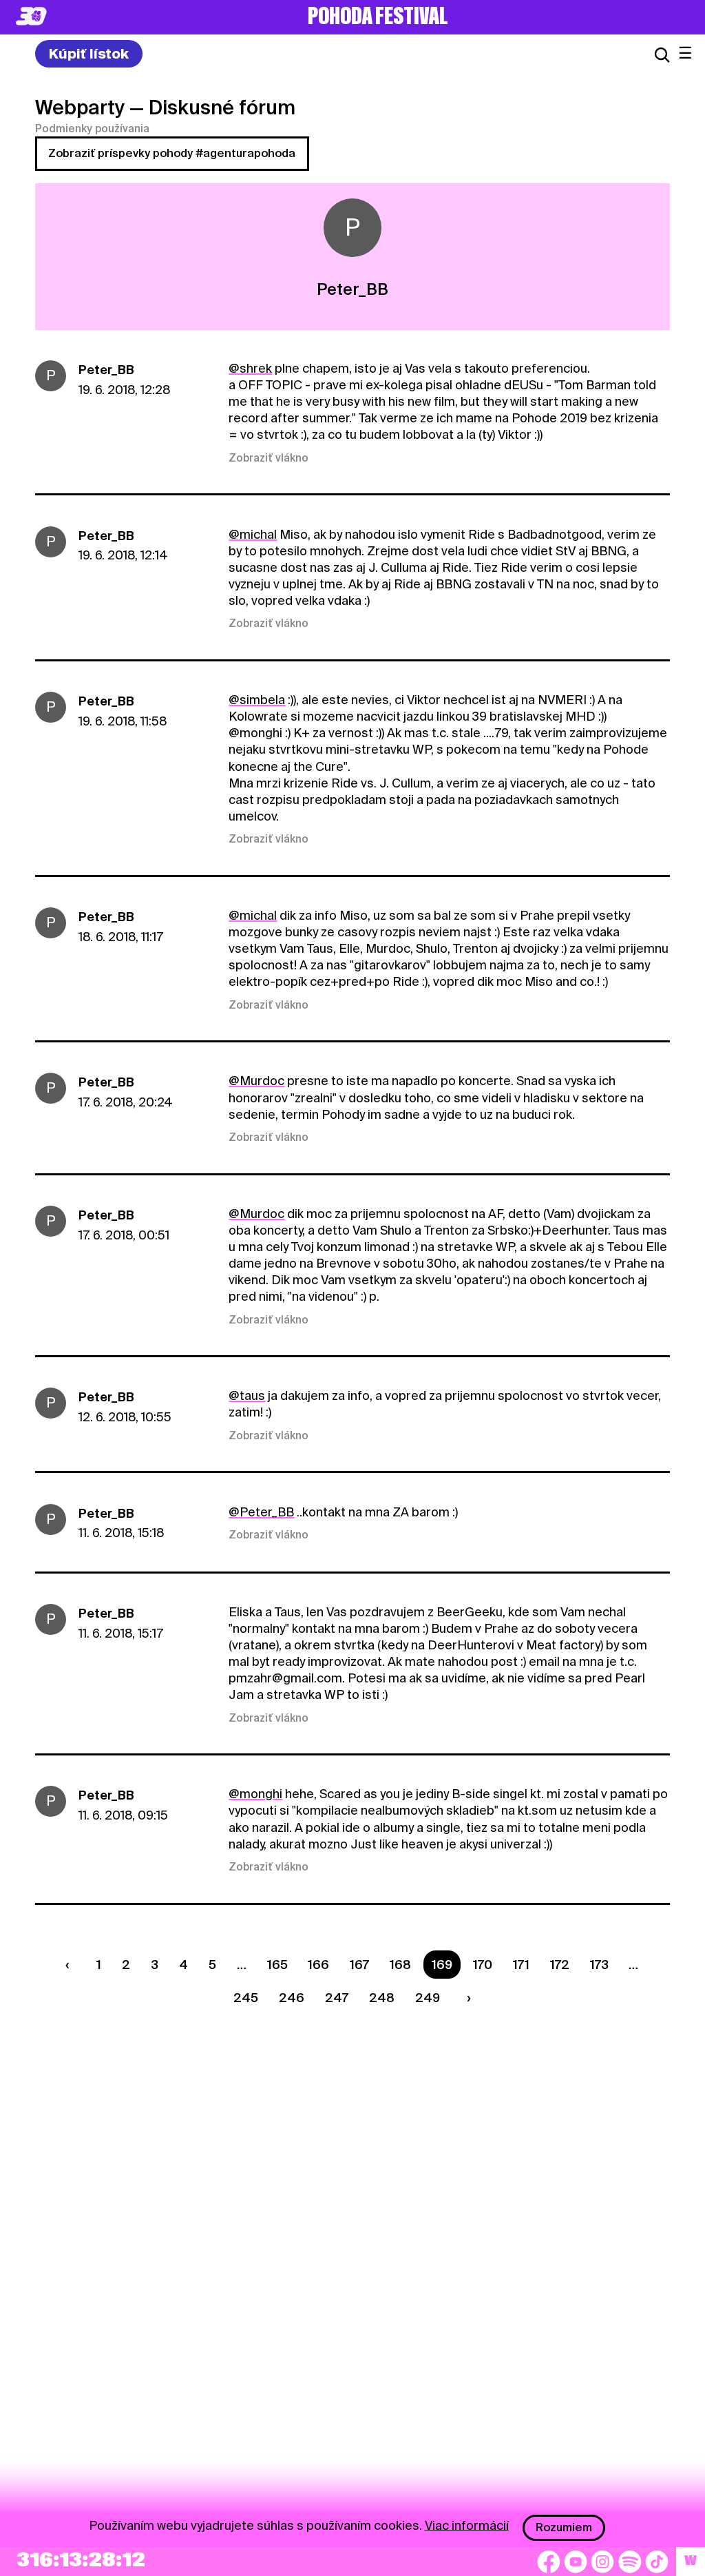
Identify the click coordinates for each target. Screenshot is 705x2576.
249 (428, 1998)
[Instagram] (602, 2562)
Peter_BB (106, 370)
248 (382, 1998)
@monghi (255, 1794)
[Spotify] (630, 2562)
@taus (247, 1395)
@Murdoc (256, 1081)
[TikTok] (657, 2562)
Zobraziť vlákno (269, 458)
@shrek (250, 368)
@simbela (257, 700)
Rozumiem (564, 2527)
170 (483, 1965)
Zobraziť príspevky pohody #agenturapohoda (172, 153)
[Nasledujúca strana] (465, 1998)
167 (359, 1965)
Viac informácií (467, 2525)
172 (560, 1965)
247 (337, 1998)
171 (521, 1965)
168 (400, 1965)
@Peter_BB (261, 1512)
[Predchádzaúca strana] (71, 1965)
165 (277, 1965)
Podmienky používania (92, 129)
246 (292, 1998)
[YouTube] (576, 2562)
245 (246, 1998)
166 (318, 1965)
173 (599, 1965)
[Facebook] (549, 2562)
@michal (253, 534)
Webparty (80, 107)
